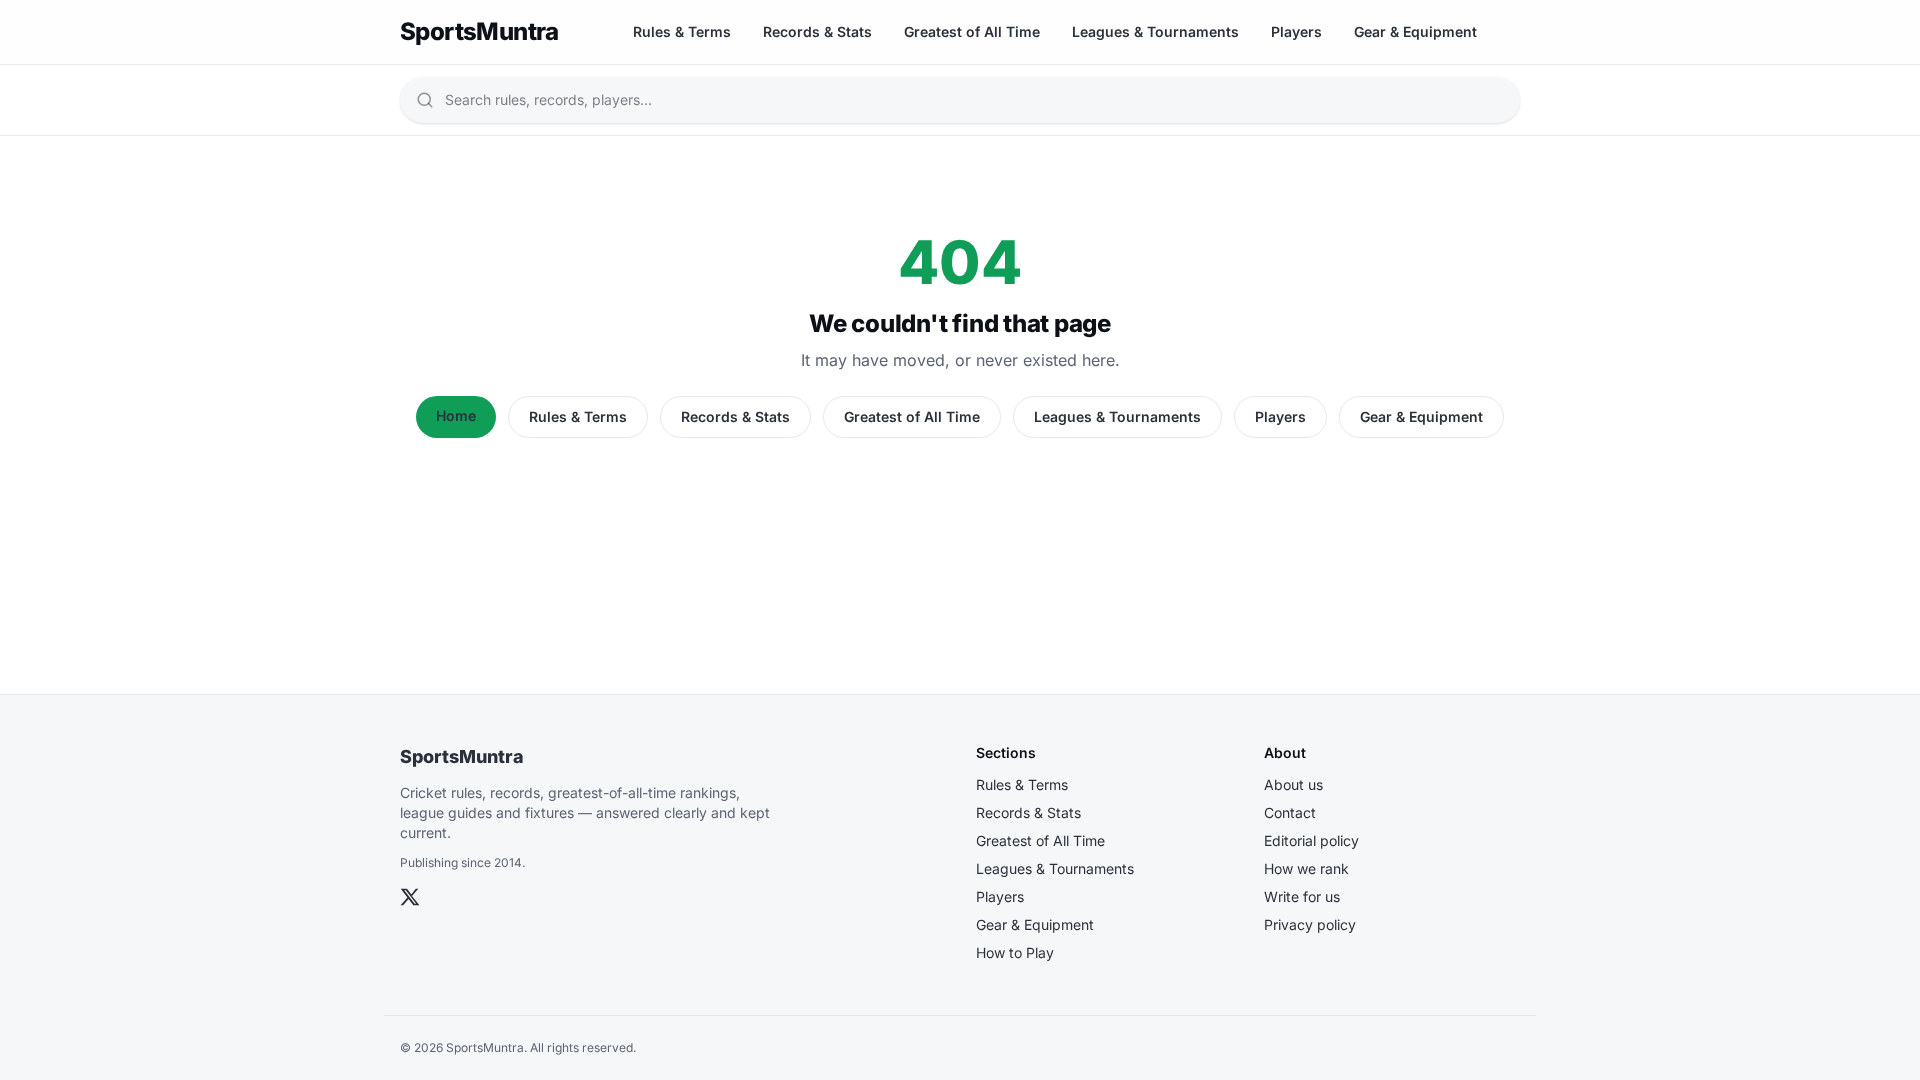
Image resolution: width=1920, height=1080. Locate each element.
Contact (1290, 812)
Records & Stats (817, 31)
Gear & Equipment (1415, 31)
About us (1293, 784)
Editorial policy (1311, 840)
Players (1296, 31)
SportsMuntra (462, 756)
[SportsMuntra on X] (410, 897)
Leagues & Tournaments (1155, 31)
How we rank (1306, 868)
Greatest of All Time (972, 31)
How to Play (1015, 952)
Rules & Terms (682, 31)
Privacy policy (1310, 924)
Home (456, 415)
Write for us (1302, 896)
